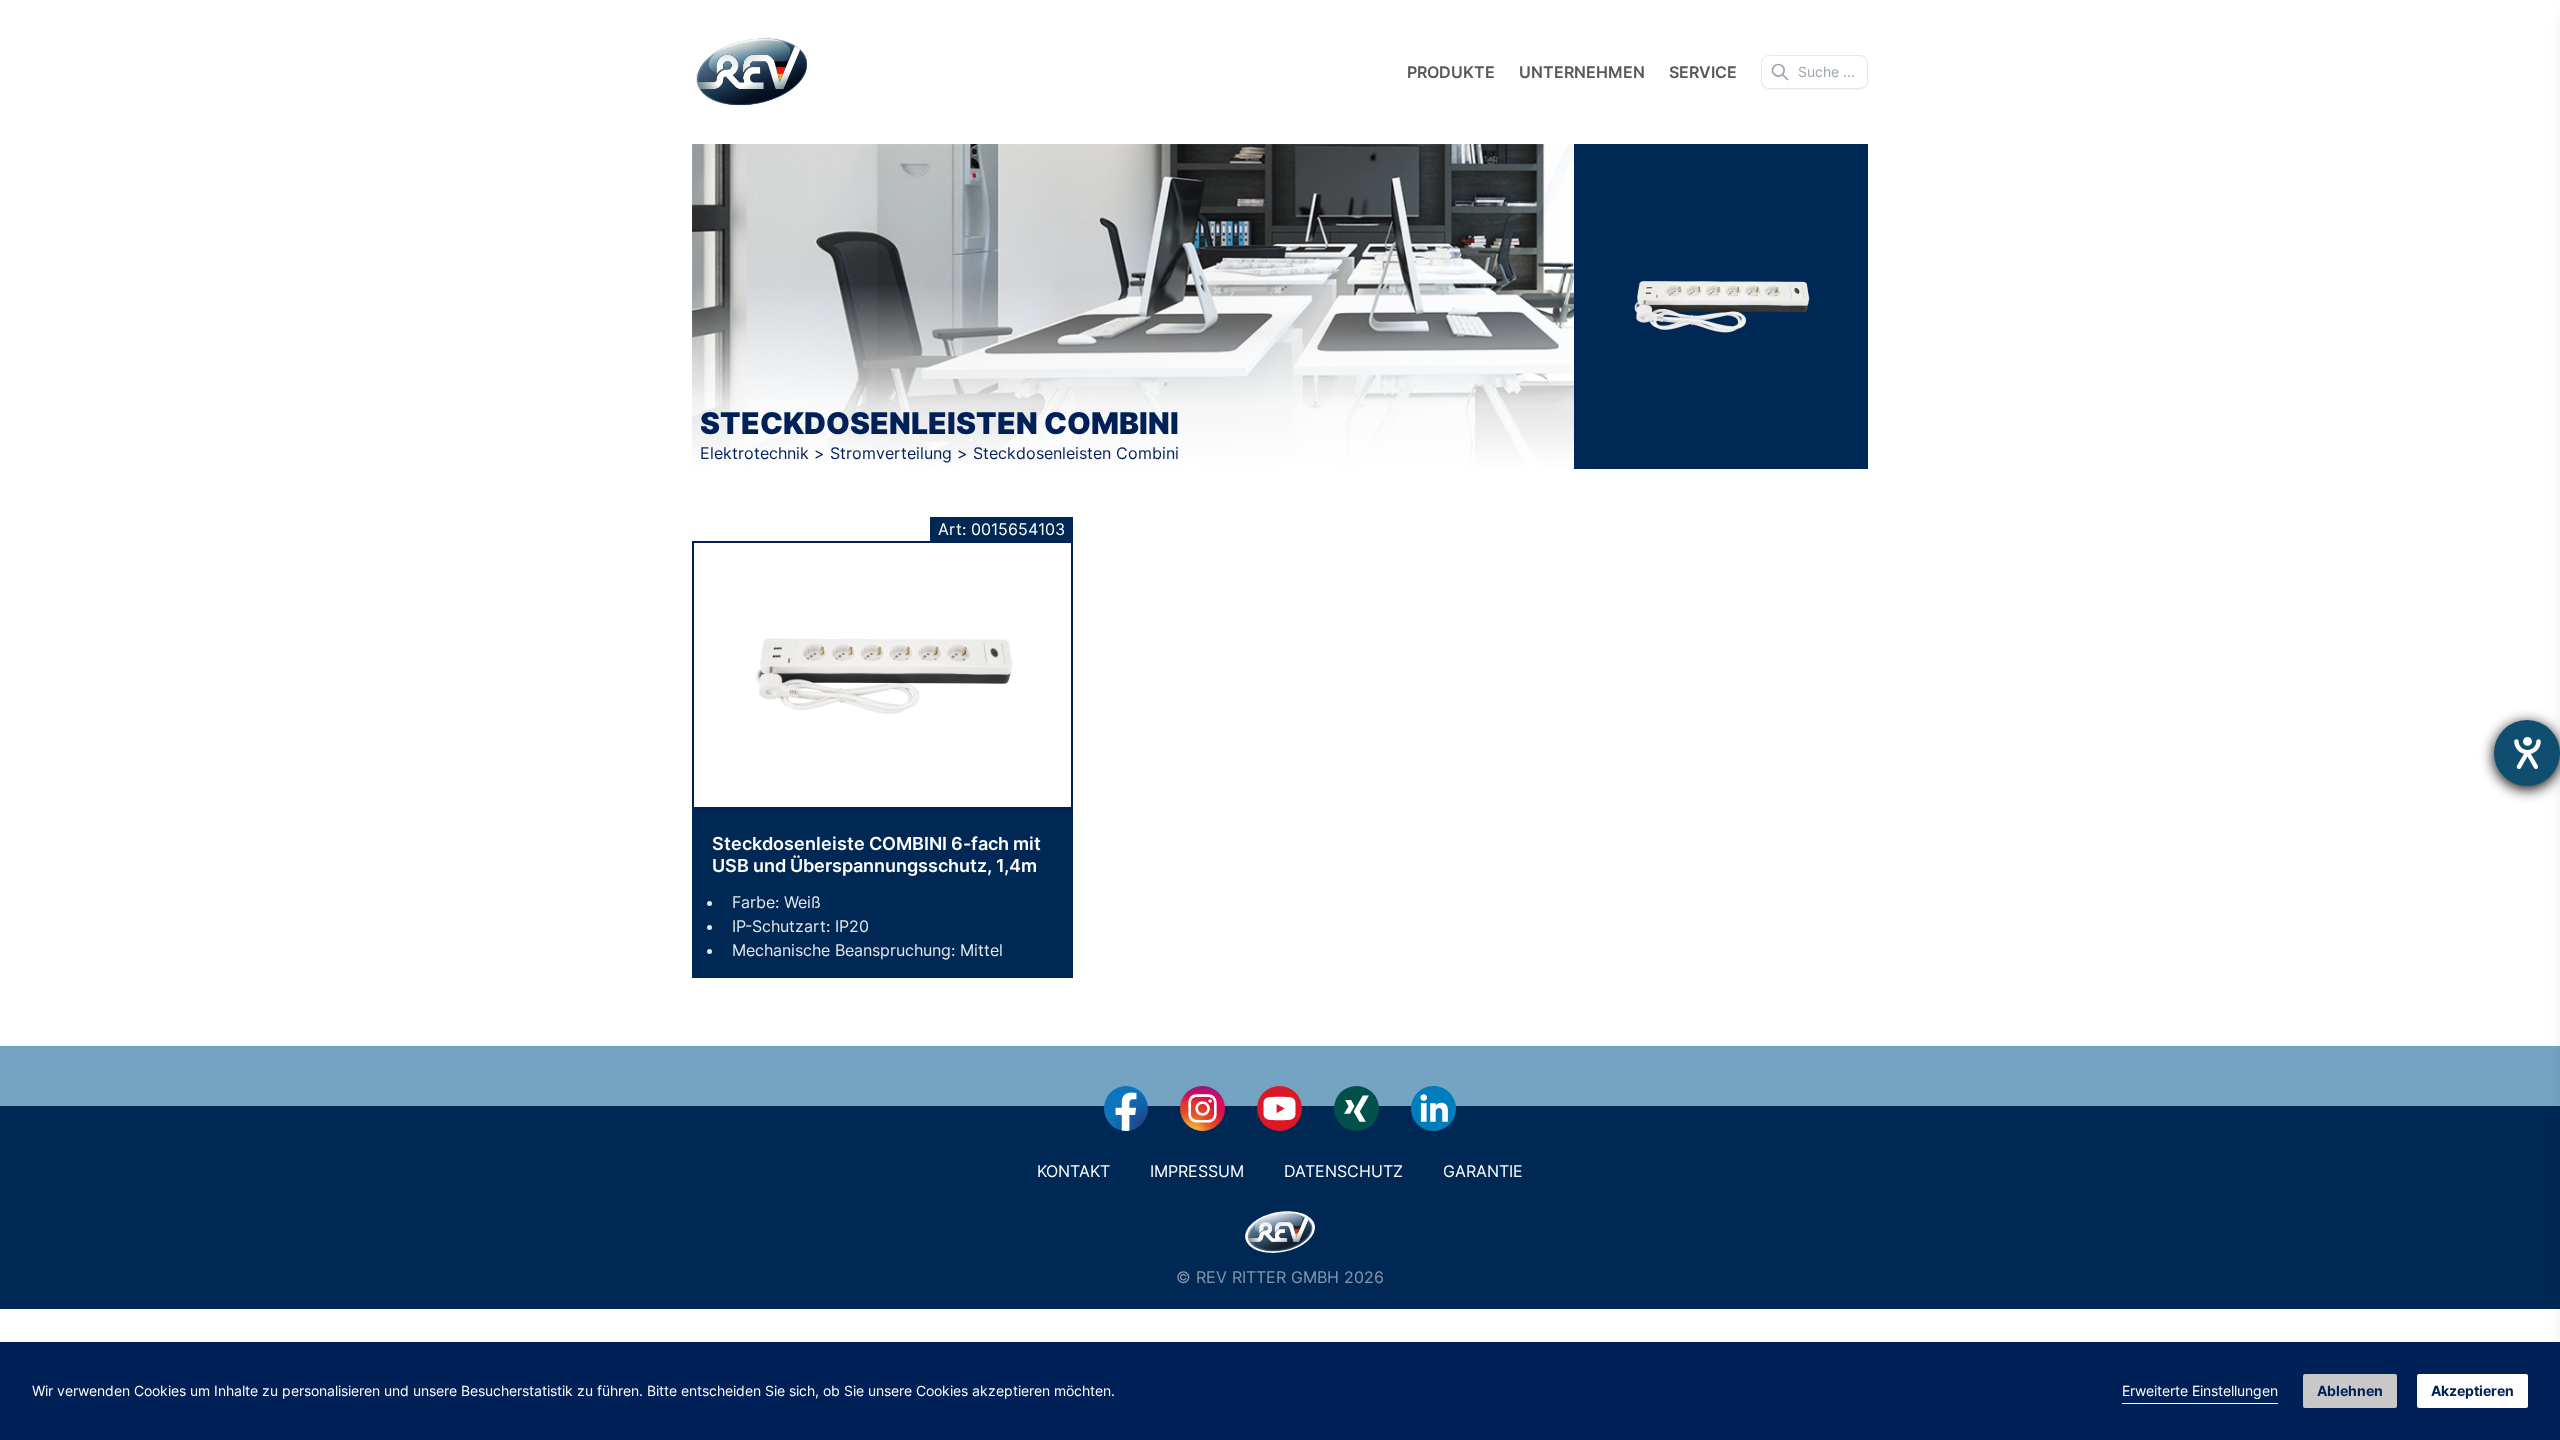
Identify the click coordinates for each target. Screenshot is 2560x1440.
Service (1703, 72)
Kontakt (1073, 1171)
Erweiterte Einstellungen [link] (2200, 1390)
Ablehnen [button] (2350, 1390)
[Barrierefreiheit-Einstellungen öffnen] (2527, 753)
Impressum (1197, 1171)
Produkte (1451, 72)
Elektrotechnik (757, 453)
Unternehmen (1582, 72)
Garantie (1483, 1171)
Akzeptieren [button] (2472, 1390)
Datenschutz (1343, 1171)
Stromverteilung (893, 453)
